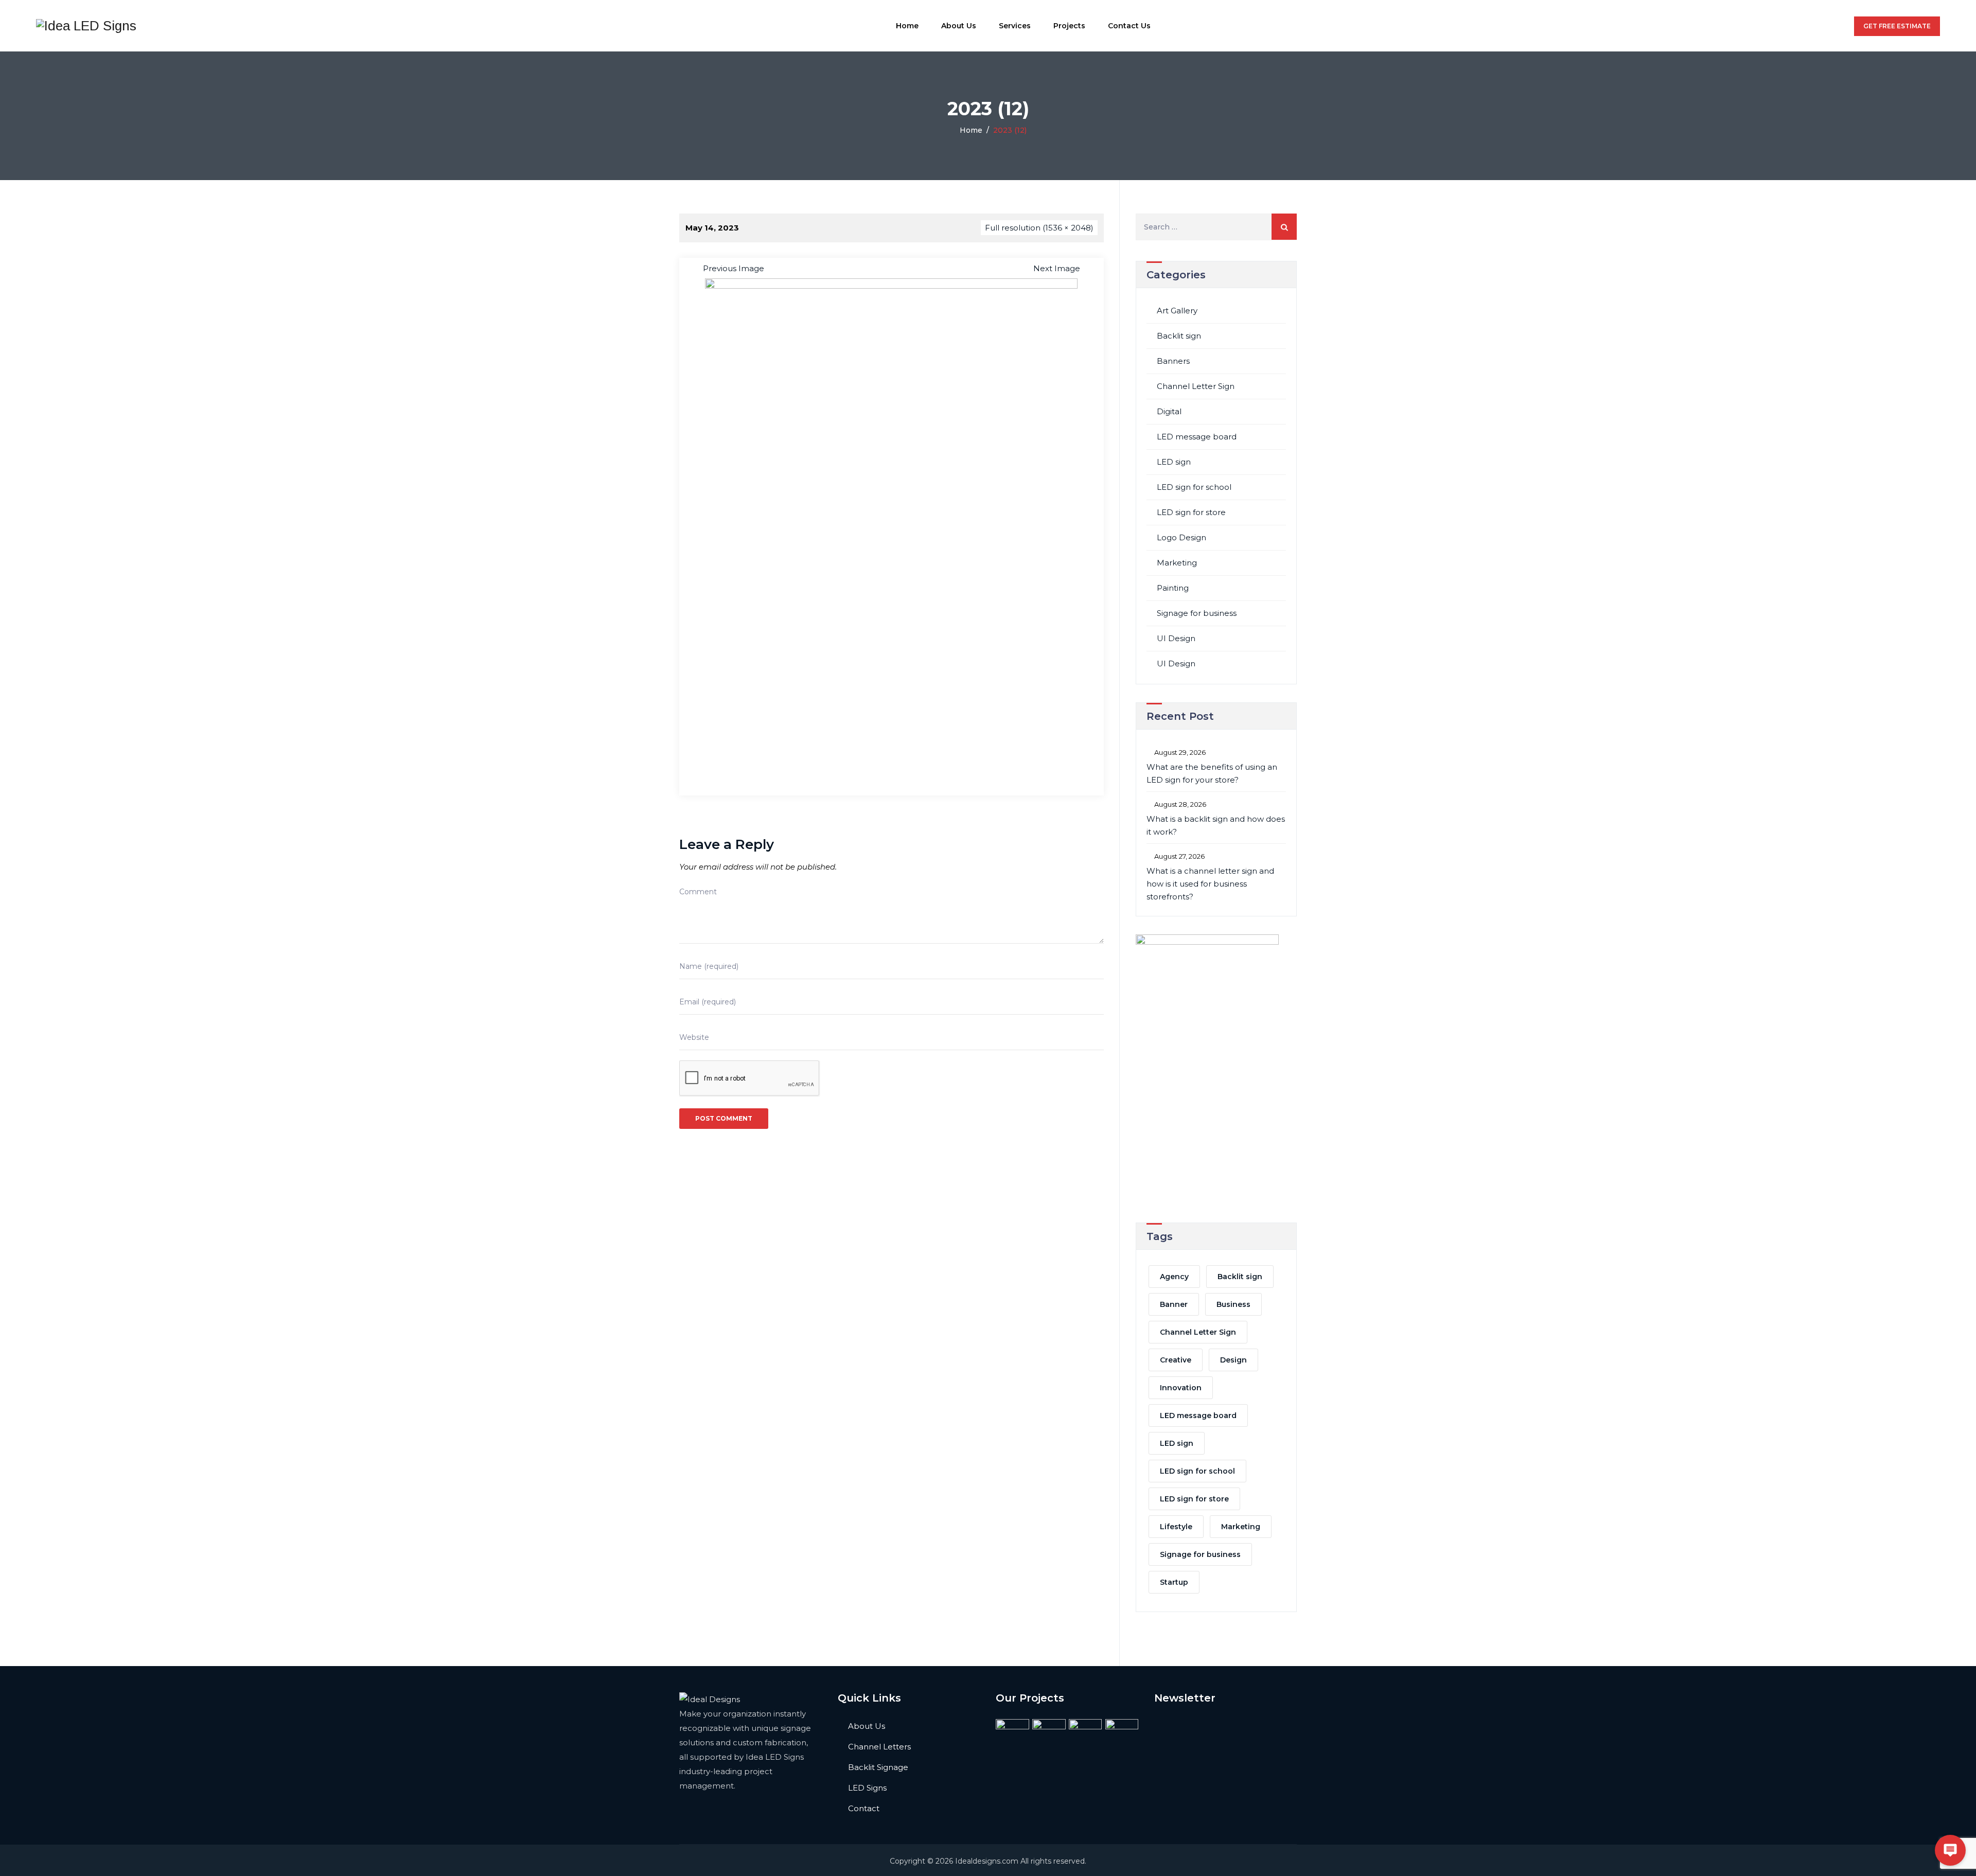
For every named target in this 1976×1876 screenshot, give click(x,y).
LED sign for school (1194, 487)
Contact (864, 1808)
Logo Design (1181, 537)
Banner (1174, 1304)
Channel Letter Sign (1196, 386)
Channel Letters (879, 1747)
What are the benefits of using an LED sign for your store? (1212, 773)
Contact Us (1129, 26)
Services (1015, 26)
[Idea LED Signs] (86, 26)
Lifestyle (1176, 1527)
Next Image (1057, 268)
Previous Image (734, 268)
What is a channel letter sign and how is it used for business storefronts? (1210, 884)
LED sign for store (1191, 512)
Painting (1173, 588)
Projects (1069, 26)
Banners (1173, 361)
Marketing (1177, 563)
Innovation (1181, 1388)
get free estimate (1897, 26)
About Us (959, 26)
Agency (1174, 1277)
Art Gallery (1177, 311)
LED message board (1197, 437)
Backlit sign (1179, 336)
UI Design (1176, 638)
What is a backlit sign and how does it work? (1216, 825)
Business (1233, 1304)
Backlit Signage (878, 1767)
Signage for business (1197, 613)
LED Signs (867, 1788)
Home (907, 26)
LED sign (1174, 462)
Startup (1174, 1582)
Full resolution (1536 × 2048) (1039, 228)
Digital (1169, 411)
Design (1233, 1360)
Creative (1176, 1360)
